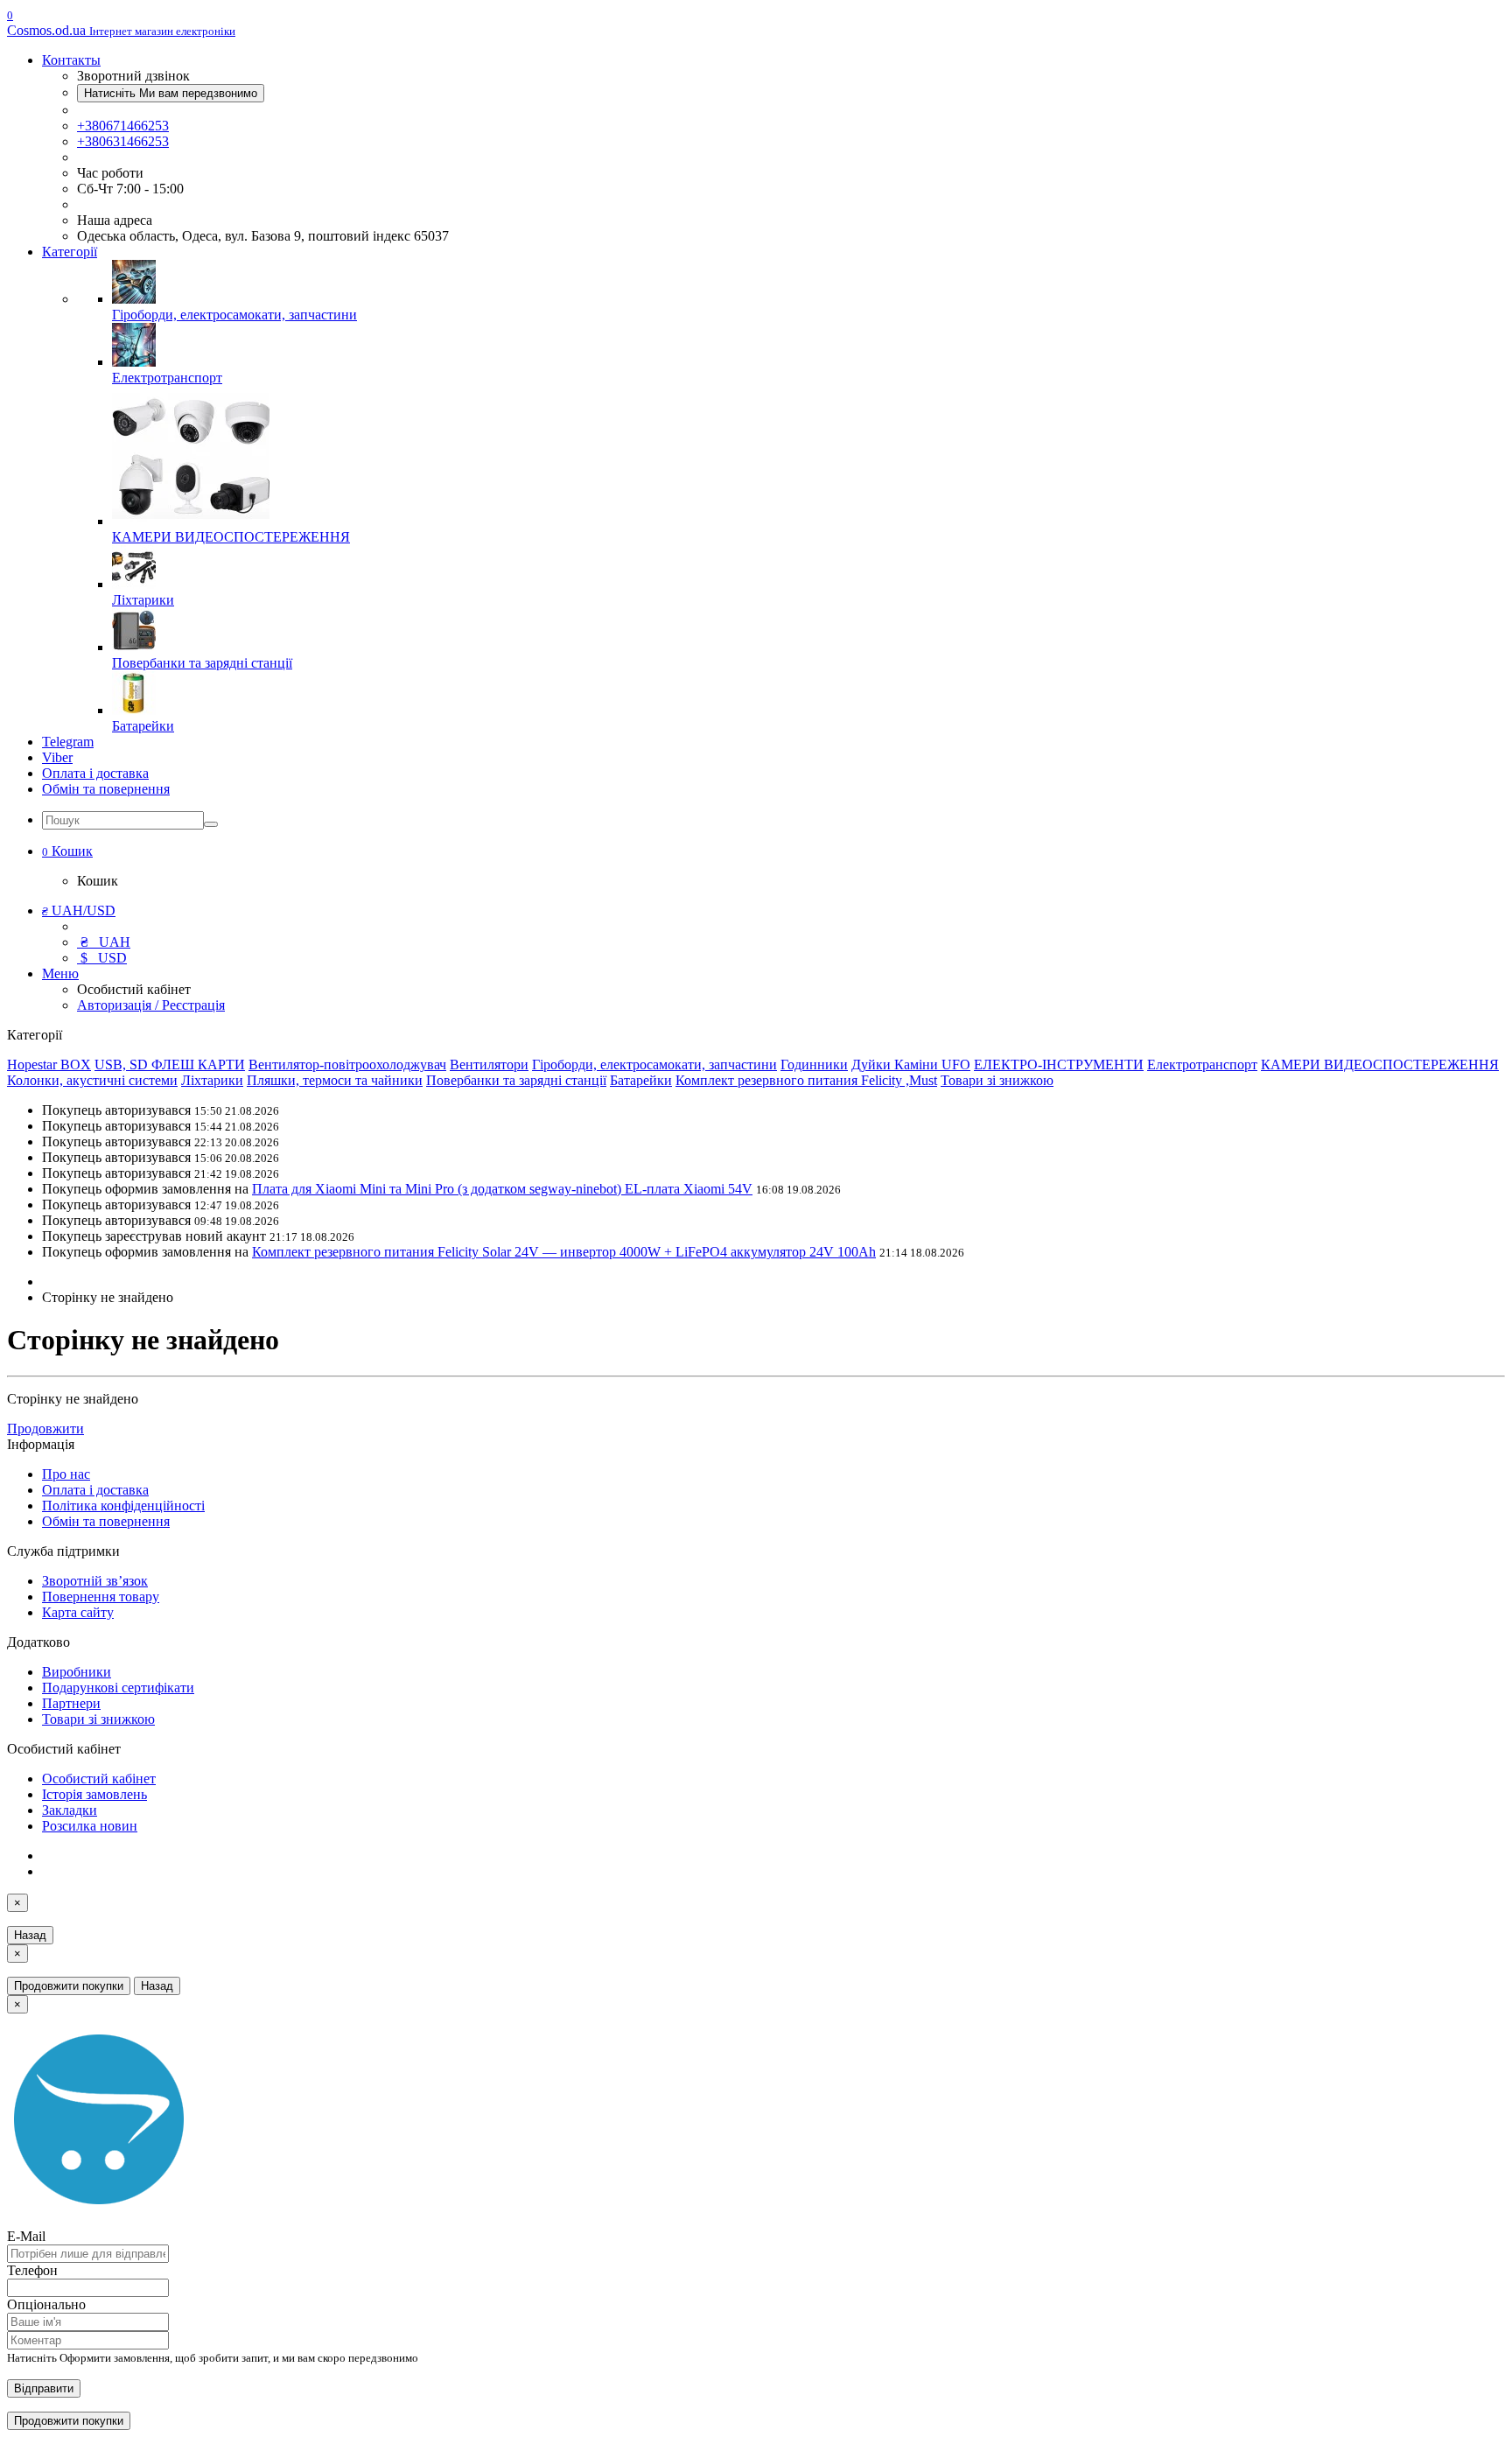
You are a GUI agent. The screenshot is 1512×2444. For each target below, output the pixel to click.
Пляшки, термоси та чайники (335, 1080)
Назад (30, 1935)
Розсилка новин (90, 1826)
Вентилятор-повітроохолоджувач (347, 1064)
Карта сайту (78, 1612)
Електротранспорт (1202, 1064)
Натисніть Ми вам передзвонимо (171, 93)
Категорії (70, 252)
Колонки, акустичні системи (92, 1080)
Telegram (68, 742)
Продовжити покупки (69, 1986)
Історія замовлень (94, 1794)
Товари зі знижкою (997, 1080)
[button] (67, 851)
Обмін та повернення (106, 789)
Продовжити (45, 1429)
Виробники (77, 1672)
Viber (57, 757)
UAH (105, 942)
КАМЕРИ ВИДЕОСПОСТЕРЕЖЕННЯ (1380, 1064)
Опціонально (46, 2304)
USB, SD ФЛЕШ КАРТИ (170, 1064)
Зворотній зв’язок (95, 1581)
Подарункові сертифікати (118, 1688)
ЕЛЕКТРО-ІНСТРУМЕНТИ (1059, 1064)
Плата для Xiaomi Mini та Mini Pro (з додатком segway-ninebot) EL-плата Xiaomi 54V (502, 1189)
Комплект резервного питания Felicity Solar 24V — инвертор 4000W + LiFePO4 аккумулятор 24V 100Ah (564, 1252)
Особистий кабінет (99, 1779)
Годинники (814, 1064)
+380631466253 (123, 141)
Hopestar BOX (49, 1064)
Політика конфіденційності (123, 1506)
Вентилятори (489, 1064)
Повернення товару (101, 1597)
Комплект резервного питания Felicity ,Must (806, 1080)
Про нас (66, 1474)
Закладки (70, 1810)
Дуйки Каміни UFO (911, 1064)
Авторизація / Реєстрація (151, 1005)
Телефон (32, 2270)
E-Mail (26, 2236)
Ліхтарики (212, 1080)
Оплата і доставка (95, 773)
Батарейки (641, 1080)
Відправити (44, 2388)
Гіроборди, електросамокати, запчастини (654, 1064)
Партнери (71, 1703)
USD (104, 958)
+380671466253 (123, 126)
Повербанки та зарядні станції (516, 1080)
